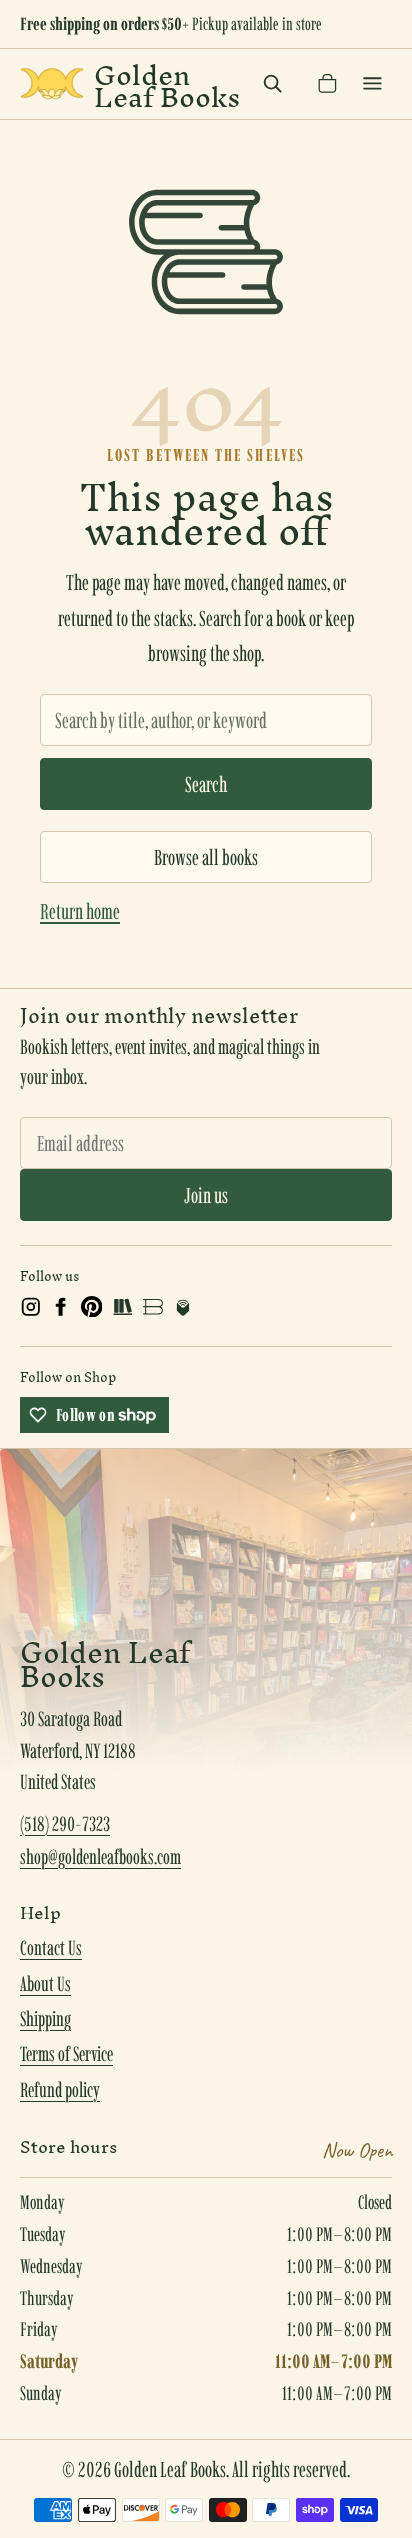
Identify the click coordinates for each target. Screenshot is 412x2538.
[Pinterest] (92, 1307)
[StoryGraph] (122, 1307)
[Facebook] (61, 1307)
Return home (80, 911)
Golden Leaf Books (167, 83)
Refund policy (60, 2090)
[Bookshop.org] (153, 1307)
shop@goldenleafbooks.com (100, 1857)
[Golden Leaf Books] (52, 83)
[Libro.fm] (183, 1307)
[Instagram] (31, 1307)
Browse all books (206, 857)
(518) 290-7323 (65, 1824)
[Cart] (327, 83)
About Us (45, 1984)
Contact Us (51, 1948)
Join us (206, 1195)
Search (206, 784)
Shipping (45, 2019)
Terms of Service (66, 2054)
